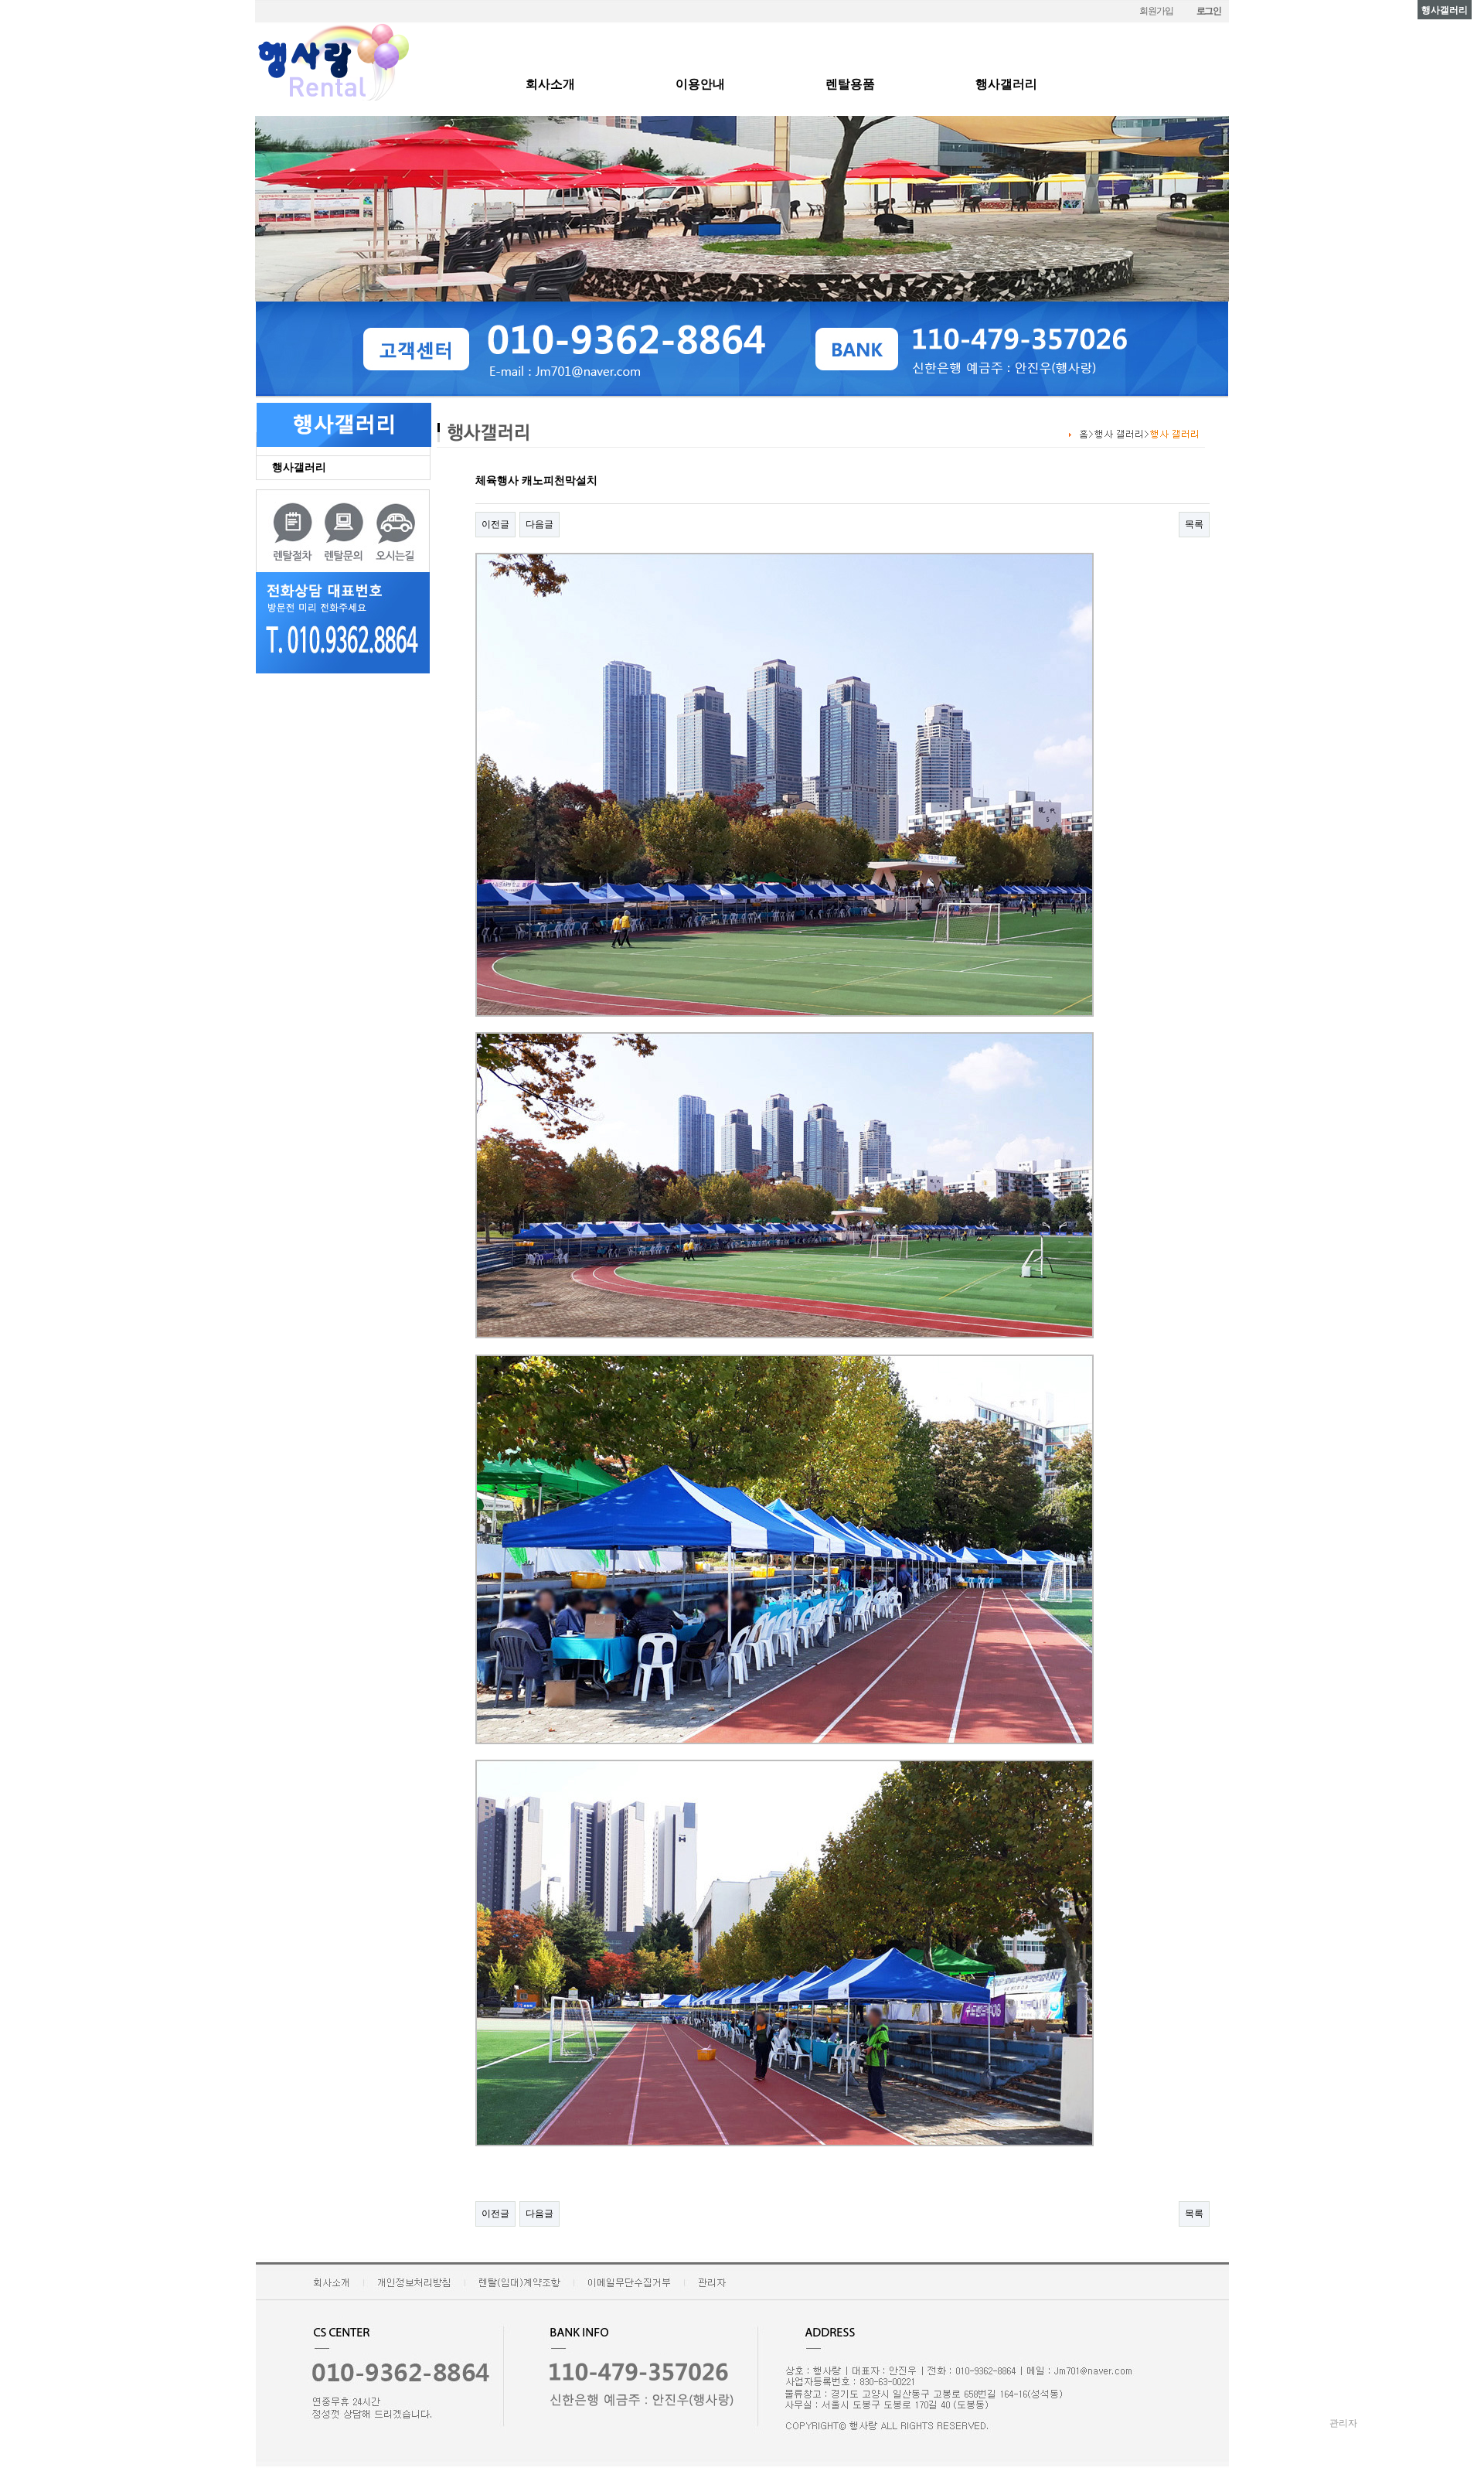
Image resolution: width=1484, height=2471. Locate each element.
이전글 (495, 524)
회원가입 (1156, 11)
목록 (1194, 524)
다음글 (539, 524)
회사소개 (550, 84)
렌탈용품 (850, 84)
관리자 (1343, 2423)
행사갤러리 (1006, 84)
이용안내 (700, 84)
